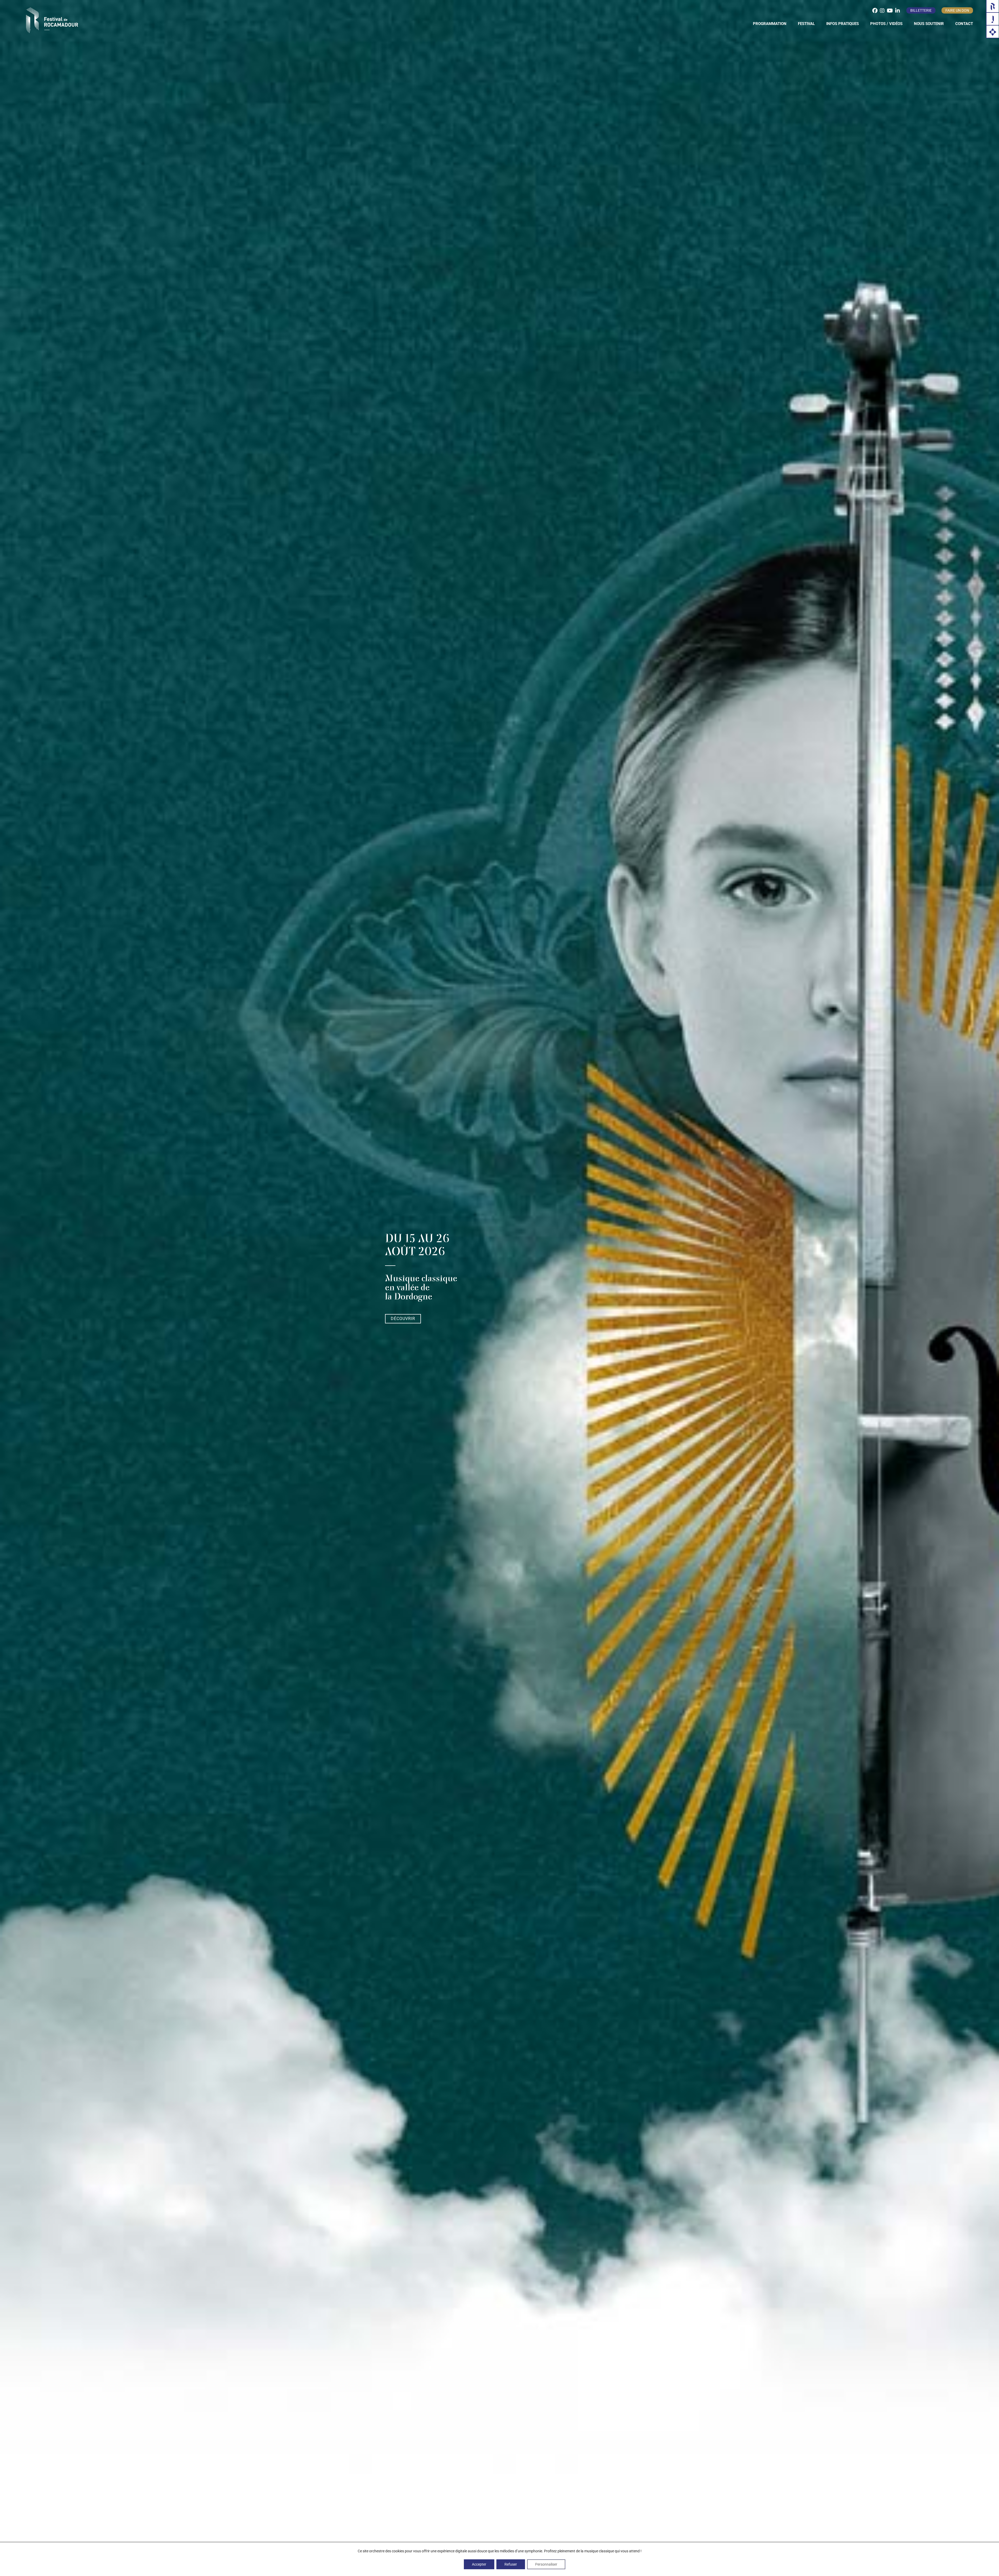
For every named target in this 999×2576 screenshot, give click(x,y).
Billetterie (921, 10)
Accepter (479, 2564)
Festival (806, 24)
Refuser (511, 2564)
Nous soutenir (929, 24)
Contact (964, 24)
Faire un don (957, 10)
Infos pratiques (843, 24)
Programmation (770, 24)
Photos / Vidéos (886, 24)
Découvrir (403, 1319)
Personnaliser (546, 2564)
